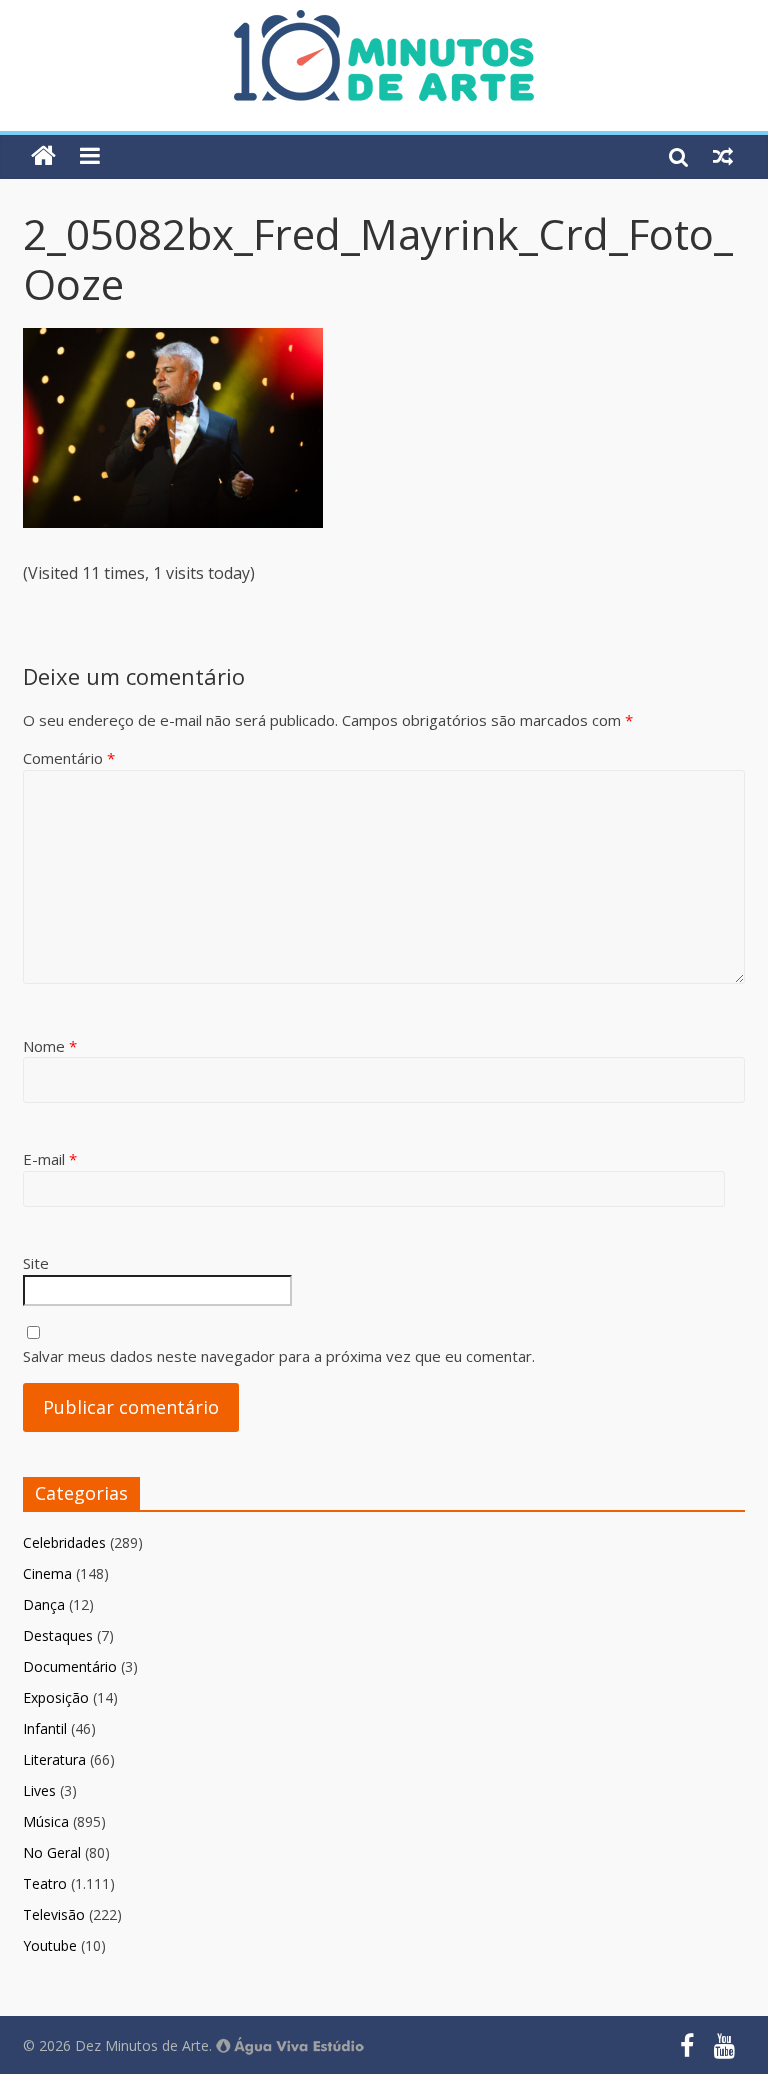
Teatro (45, 1883)
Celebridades (64, 1542)
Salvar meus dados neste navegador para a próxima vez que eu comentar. (279, 1356)
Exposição (56, 1697)
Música (46, 1821)
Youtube (50, 1945)
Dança (44, 1604)
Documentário (70, 1666)
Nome (50, 1046)
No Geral (52, 1852)
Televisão (54, 1914)
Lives (39, 1790)
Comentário (69, 758)
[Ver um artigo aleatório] (723, 156)
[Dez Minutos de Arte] (384, 22)
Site (36, 1263)
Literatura (54, 1759)
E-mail (50, 1159)
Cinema (47, 1573)
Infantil (45, 1728)
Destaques (58, 1635)
